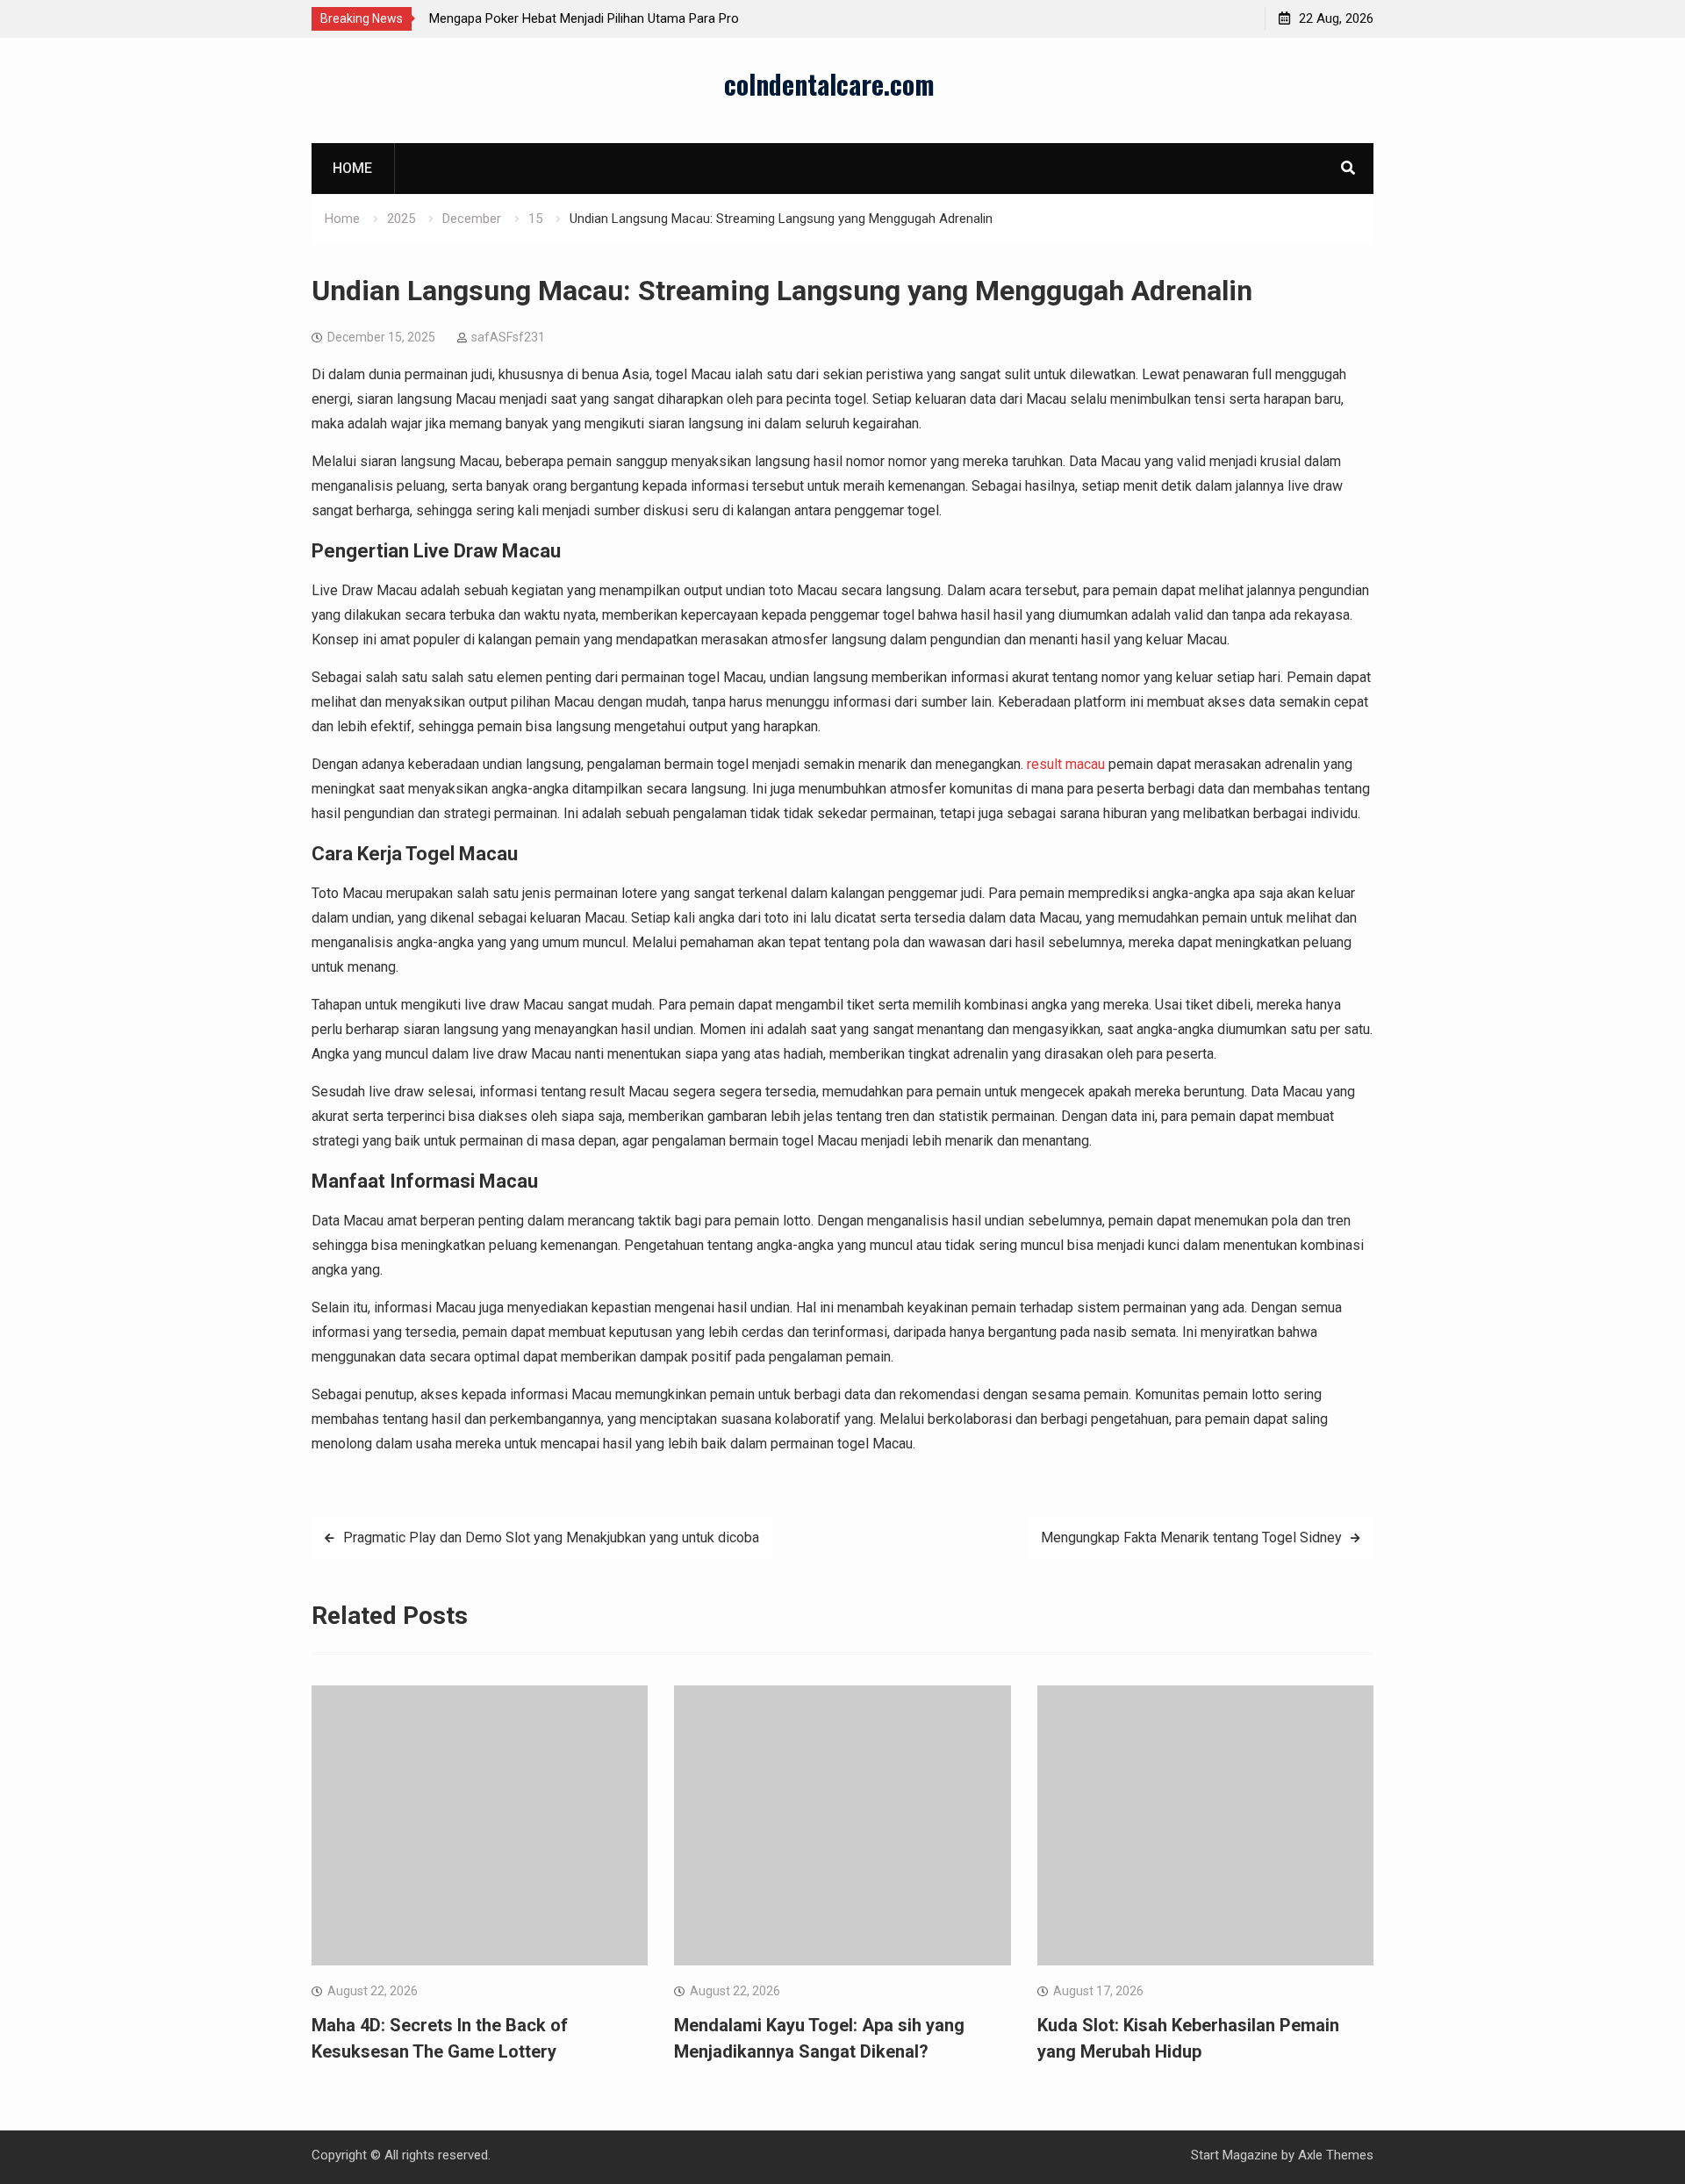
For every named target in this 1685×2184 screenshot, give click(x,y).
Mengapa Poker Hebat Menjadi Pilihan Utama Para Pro (584, 18)
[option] (587, 18)
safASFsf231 (508, 337)
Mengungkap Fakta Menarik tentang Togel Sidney (1191, 1537)
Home (352, 168)
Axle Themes (1336, 2155)
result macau (1066, 764)
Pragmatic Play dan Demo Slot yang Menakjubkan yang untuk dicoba (551, 1537)
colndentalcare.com (829, 84)
